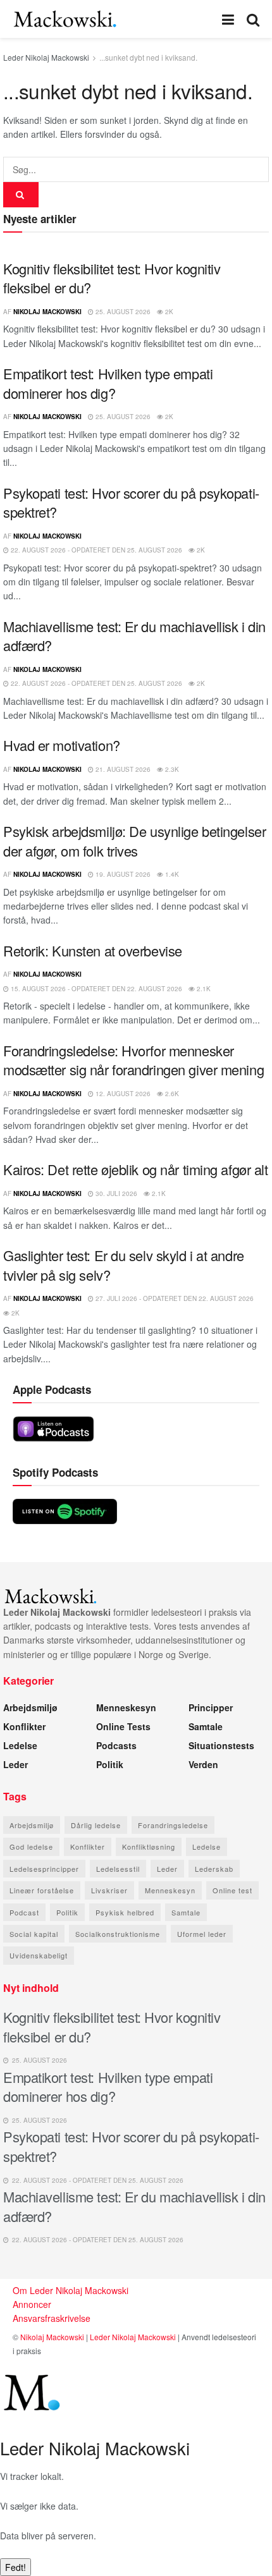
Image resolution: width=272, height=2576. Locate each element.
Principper (211, 1707)
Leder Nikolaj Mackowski (46, 57)
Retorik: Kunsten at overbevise (93, 950)
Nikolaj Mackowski (47, 312)
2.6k (171, 1094)
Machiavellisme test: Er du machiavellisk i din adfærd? (134, 636)
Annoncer (32, 2304)
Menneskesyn (126, 1707)
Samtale (206, 1726)
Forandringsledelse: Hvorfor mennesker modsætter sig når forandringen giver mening (133, 1060)
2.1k (203, 989)
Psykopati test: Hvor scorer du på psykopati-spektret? (131, 503)
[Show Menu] (228, 19)
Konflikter (24, 1726)
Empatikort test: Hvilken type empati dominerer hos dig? (108, 383)
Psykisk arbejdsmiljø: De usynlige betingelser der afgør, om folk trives (134, 841)
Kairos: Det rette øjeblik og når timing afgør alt (136, 1169)
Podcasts (116, 1745)
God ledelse (31, 1847)
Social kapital (34, 1934)
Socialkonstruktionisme (118, 1934)
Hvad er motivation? (62, 745)
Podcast (24, 1912)
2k (168, 312)
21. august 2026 (122, 769)
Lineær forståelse (42, 1890)
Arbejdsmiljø (30, 1707)
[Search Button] (253, 19)
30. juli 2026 (115, 1193)
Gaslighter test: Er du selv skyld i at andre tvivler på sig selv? (124, 1265)
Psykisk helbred (125, 1912)
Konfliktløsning (149, 1847)
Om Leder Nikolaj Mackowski (71, 2290)
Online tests (123, 1726)
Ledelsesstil (118, 1869)
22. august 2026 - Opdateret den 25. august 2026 (96, 550)
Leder (15, 1764)
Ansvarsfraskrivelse (52, 2318)
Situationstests (221, 1745)
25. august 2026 (122, 312)
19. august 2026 (122, 874)
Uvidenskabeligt (39, 1955)
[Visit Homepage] (65, 19)
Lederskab (214, 1869)
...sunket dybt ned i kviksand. (148, 57)
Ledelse (20, 1745)
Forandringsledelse (173, 1825)
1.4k (171, 874)
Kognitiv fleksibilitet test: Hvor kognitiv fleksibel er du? (112, 278)
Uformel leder (202, 1934)
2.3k (171, 769)
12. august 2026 (122, 1094)
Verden (203, 1764)
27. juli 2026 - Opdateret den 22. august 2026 (174, 1298)
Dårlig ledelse (96, 1825)
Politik (110, 1764)
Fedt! (15, 2567)
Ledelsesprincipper (44, 1869)
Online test (232, 1890)
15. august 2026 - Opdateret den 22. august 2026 (96, 989)
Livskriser (109, 1890)
